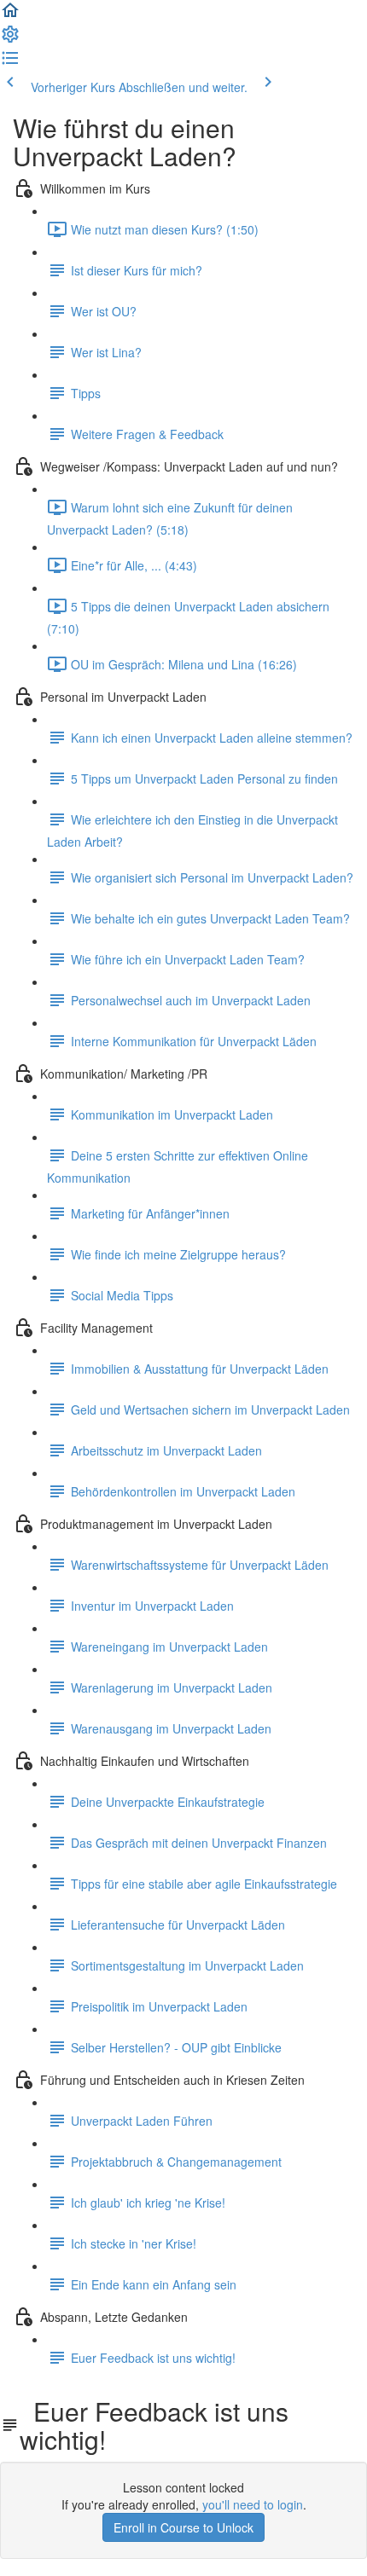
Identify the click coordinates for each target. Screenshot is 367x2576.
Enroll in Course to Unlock (183, 2527)
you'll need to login (253, 2504)
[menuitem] (10, 39)
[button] (10, 15)
